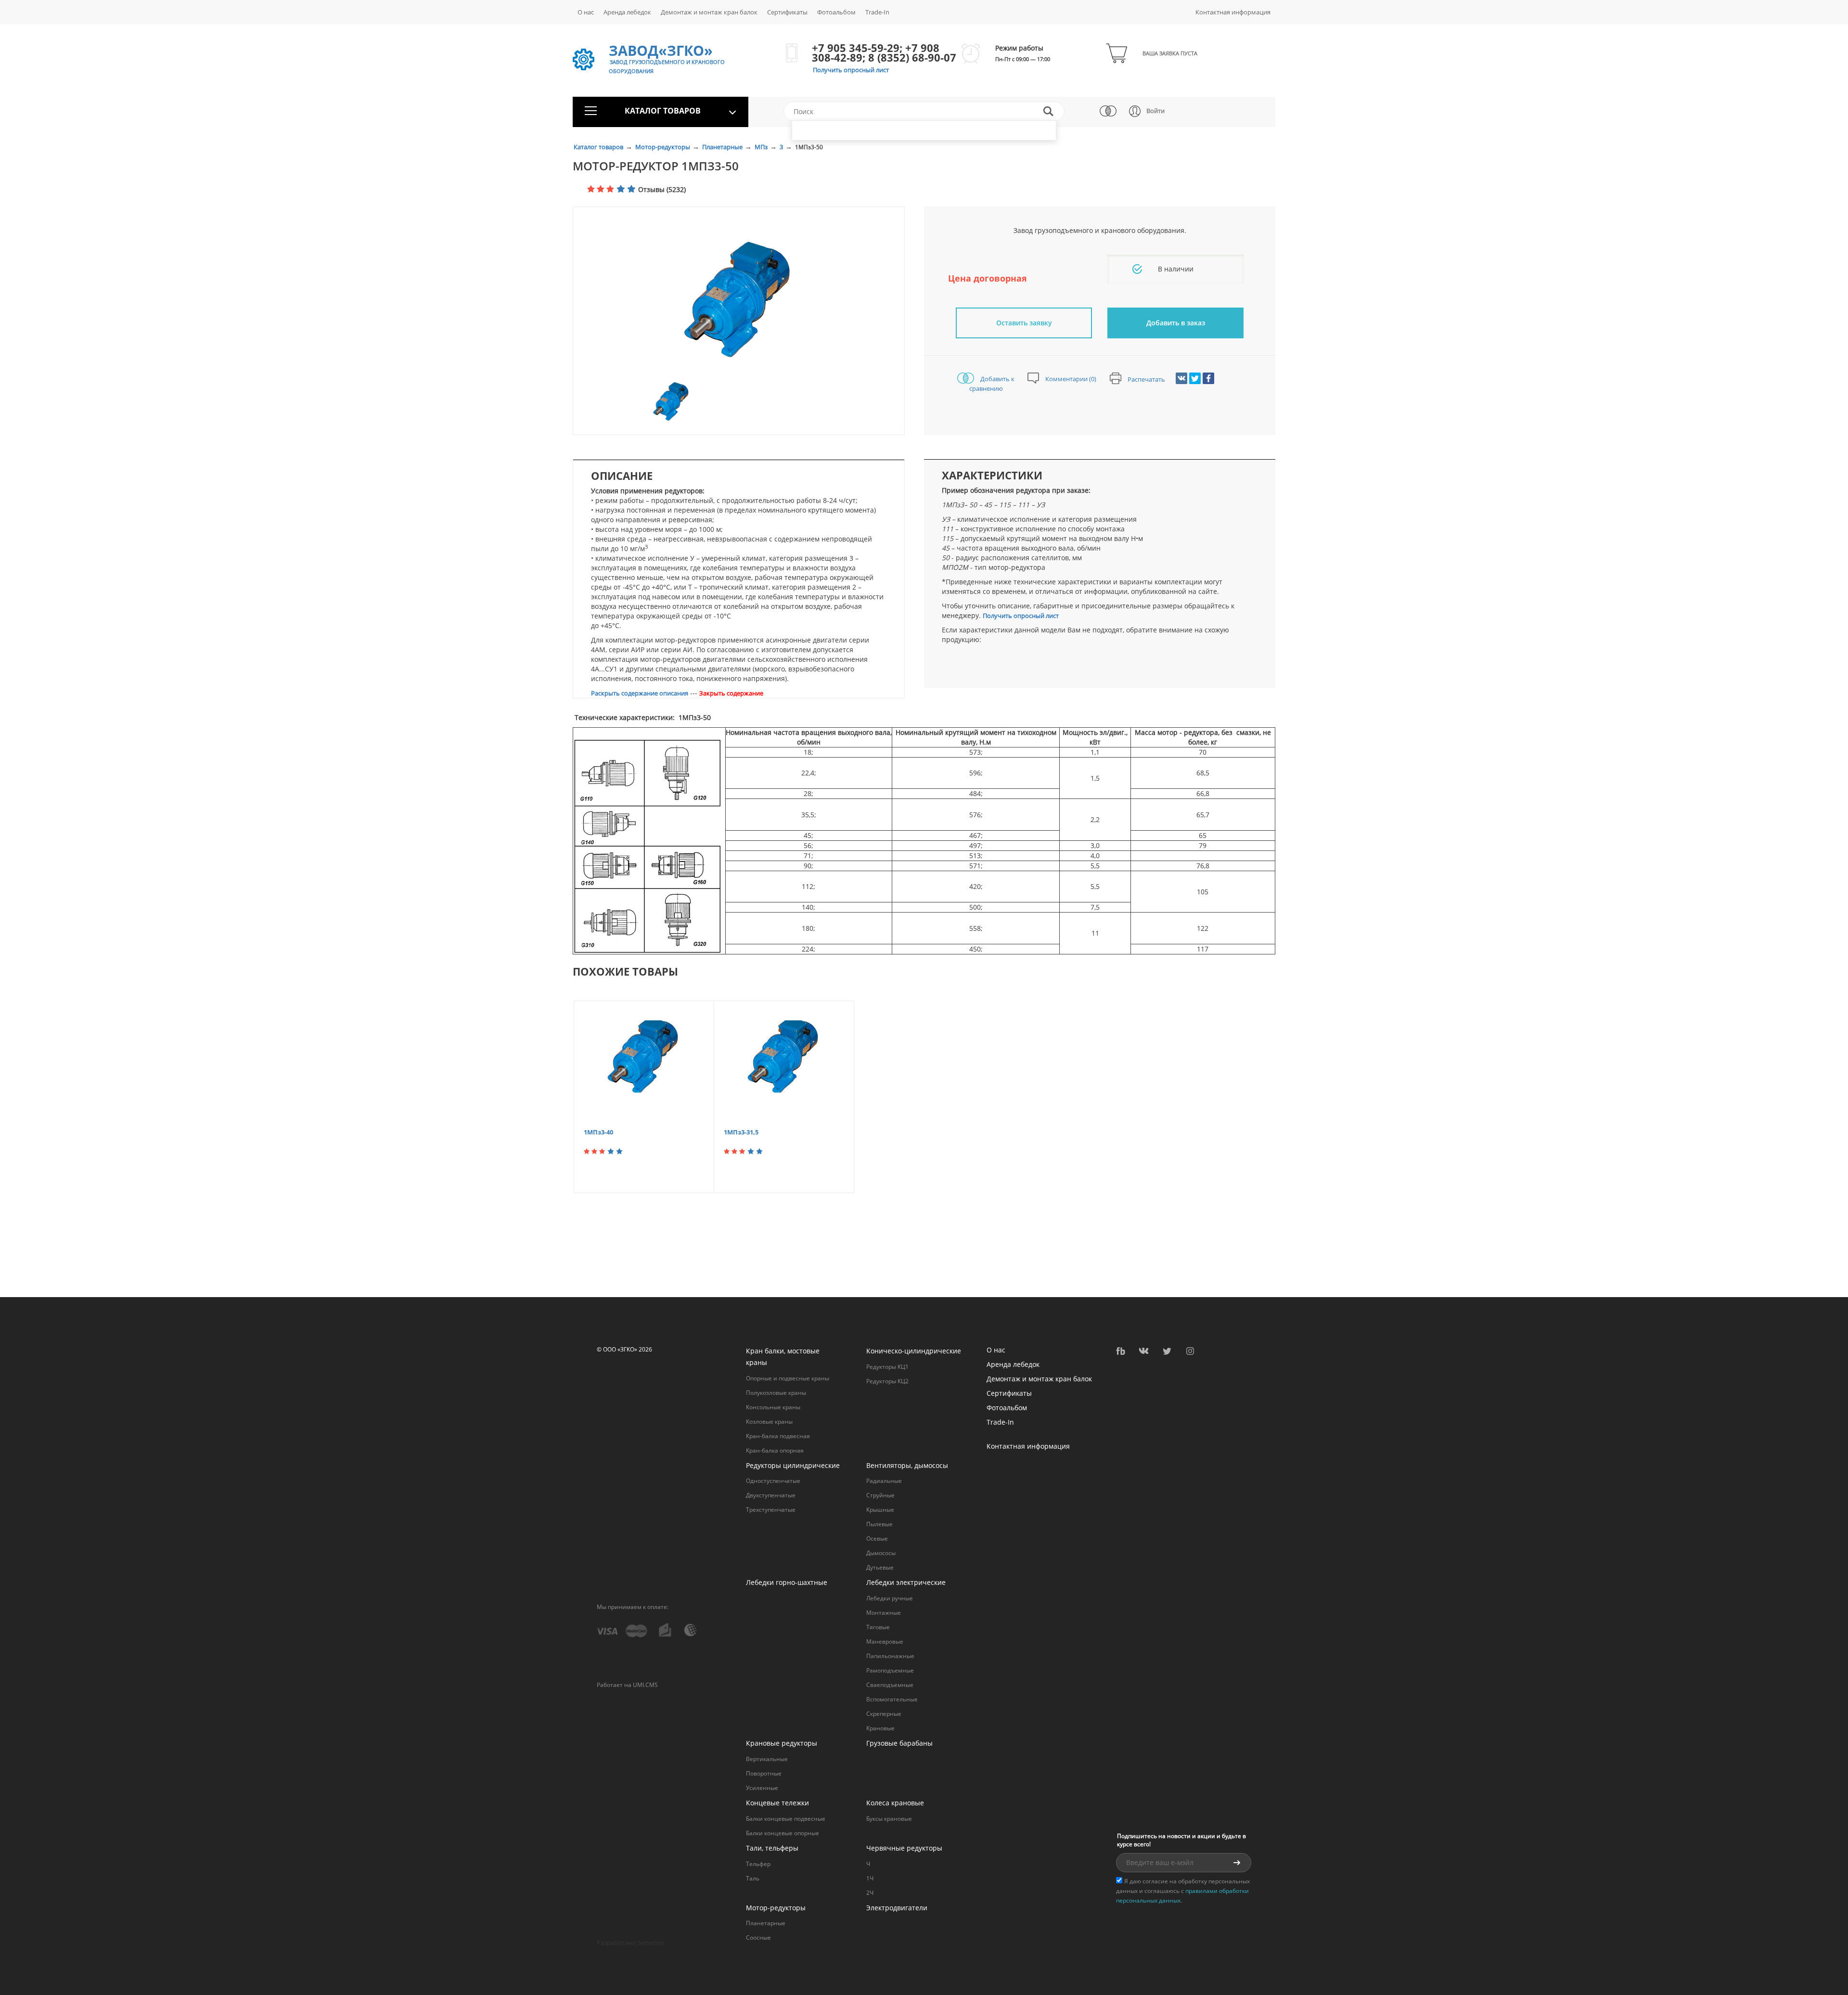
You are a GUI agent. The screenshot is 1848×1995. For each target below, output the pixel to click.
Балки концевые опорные (783, 1833)
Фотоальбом (836, 12)
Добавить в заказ (1176, 323)
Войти (1155, 111)
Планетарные (723, 147)
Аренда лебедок (627, 12)
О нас (586, 12)
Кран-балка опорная (775, 1450)
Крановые (880, 1728)
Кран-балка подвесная (778, 1436)
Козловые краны (769, 1422)
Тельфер (758, 1864)
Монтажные (884, 1613)
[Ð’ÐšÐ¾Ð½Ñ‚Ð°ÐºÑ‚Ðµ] (1181, 378)
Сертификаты (787, 12)
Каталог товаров (599, 147)
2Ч (870, 1893)
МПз (762, 147)
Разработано (630, 1943)
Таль (753, 1878)
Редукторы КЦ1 (887, 1367)
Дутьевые (880, 1567)
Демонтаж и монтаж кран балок (709, 12)
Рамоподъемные (890, 1670)
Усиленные (762, 1788)
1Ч (870, 1878)
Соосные (758, 1937)
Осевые (877, 1538)
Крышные (880, 1510)
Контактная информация (1233, 12)
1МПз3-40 (598, 1132)
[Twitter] (1195, 378)
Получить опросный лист (851, 70)
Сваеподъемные (890, 1685)
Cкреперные (884, 1714)
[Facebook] (1208, 378)
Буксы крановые (889, 1819)
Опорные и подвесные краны (788, 1378)
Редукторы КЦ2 (887, 1381)
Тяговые (878, 1627)
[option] (739, 301)
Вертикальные (767, 1759)
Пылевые (879, 1524)
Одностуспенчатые (773, 1481)
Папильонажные (890, 1656)
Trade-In (877, 12)
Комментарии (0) (1070, 379)
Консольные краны (773, 1407)
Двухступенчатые (771, 1495)
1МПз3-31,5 (741, 1132)
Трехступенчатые (771, 1510)
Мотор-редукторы (663, 147)
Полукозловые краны (776, 1393)
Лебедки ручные (890, 1598)
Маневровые (885, 1641)
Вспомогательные (892, 1699)
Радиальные (884, 1481)
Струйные (880, 1495)
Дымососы (881, 1553)
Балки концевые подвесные (786, 1819)
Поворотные (764, 1773)
